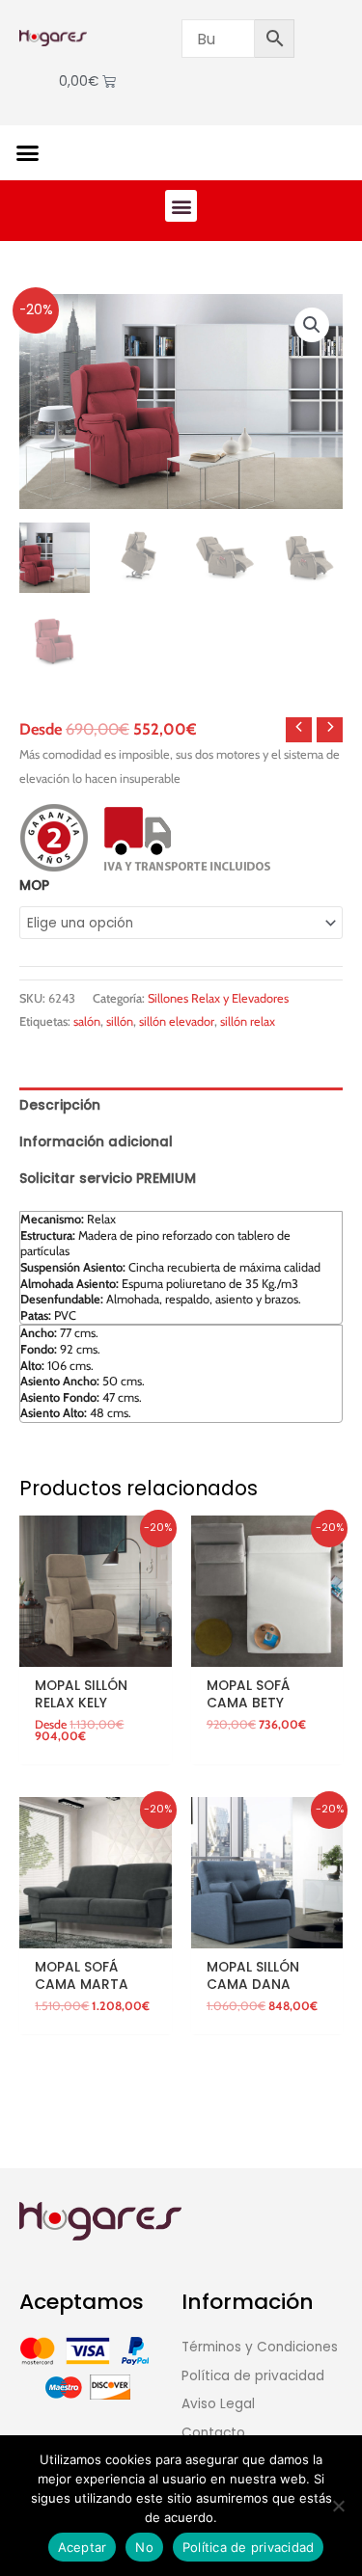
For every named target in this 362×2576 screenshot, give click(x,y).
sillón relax (248, 1021)
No (144, 2547)
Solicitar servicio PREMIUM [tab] (108, 1179)
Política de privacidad (249, 2547)
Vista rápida (96, 1652)
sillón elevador (177, 1021)
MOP (34, 885)
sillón (120, 1021)
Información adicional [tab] (96, 1142)
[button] (28, 153)
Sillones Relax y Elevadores (218, 998)
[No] (338, 2506)
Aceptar (83, 2547)
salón (87, 1021)
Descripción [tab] (60, 1105)
